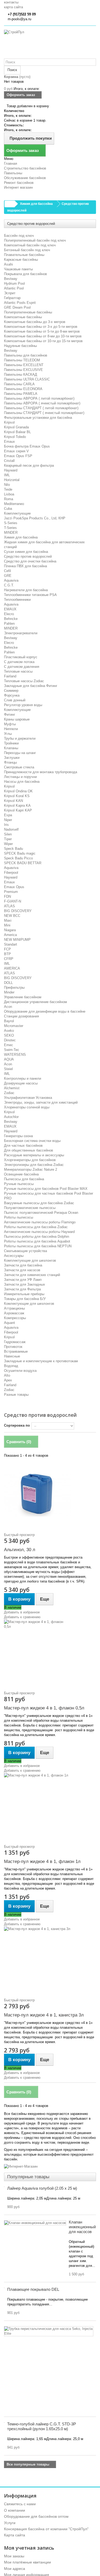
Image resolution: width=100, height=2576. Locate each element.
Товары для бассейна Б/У (25, 1299)
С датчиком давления (22, 667)
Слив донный (15, 700)
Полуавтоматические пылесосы (30, 1208)
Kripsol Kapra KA (17, 805)
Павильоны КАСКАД (21, 374)
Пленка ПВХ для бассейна (25, 566)
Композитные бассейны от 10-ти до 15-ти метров (43, 341)
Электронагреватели (21, 633)
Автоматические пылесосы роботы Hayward (39, 1232)
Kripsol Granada (16, 427)
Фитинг (10, 715)
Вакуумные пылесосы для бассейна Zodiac (39, 1203)
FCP (7, 949)
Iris (6, 825)
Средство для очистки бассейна (30, 561)
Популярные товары (28, 2177)
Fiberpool (11, 873)
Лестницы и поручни (20, 777)
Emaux (9, 442)
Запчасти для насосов (22, 1270)
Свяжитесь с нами (20, 2504)
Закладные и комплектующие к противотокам (41, 1361)
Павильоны (13, 173)
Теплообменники (17, 600)
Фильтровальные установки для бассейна (38, 418)
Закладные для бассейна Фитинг (31, 686)
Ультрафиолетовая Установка (28, 1098)
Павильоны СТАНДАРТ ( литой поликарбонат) (41, 408)
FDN (7, 896)
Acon (8, 1007)
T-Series (10, 528)
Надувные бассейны (20, 346)
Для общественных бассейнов (29, 1150)
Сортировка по (17, 1425)
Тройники (11, 743)
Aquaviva (11, 580)
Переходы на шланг (20, 753)
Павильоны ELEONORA (23, 389)
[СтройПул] (50, 44)
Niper (8, 820)
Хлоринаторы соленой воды (27, 1107)
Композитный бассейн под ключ (30, 245)
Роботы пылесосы (19, 1217)
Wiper (8, 844)
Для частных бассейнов (23, 1146)
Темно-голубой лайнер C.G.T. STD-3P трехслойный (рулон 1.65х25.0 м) (42, 2426)
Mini (7, 925)
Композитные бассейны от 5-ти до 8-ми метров (42, 331)
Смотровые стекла (19, 767)
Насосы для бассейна (22, 782)
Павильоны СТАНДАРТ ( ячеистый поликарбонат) (44, 413)
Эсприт (10, 293)
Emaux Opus (14, 887)
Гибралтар (12, 298)
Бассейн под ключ (19, 236)
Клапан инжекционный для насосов (82, 2227)
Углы (8, 734)
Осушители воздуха (20, 1371)
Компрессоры (15, 1318)
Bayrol (9, 1021)
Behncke (11, 619)
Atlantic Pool (14, 288)
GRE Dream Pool (17, 307)
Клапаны (11, 748)
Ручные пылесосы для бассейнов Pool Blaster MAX (46, 1189)
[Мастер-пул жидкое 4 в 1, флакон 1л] (50, 1806)
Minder (9, 992)
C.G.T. (9, 585)
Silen (8, 834)
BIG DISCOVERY (18, 911)
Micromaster (14, 1026)
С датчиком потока (19, 662)
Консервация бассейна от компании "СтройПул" (46, 2529)
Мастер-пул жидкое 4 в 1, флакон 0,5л (44, 1708)
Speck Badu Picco (18, 858)
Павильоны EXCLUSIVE (23, 370)
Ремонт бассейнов (19, 183)
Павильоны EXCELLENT (24, 365)
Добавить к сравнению (22, 1617)
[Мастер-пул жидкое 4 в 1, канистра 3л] (50, 1960)
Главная (11, 163)
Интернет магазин (18, 187)
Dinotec (10, 1040)
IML (7, 475)
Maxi (8, 920)
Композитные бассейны (23, 317)
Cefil (7, 571)
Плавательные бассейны (24, 255)
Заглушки (12, 758)
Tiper (8, 839)
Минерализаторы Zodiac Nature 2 (31, 1169)
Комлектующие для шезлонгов (29, 1304)
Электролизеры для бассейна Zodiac (34, 1165)
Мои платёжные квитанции (27, 2562)
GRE (8, 576)
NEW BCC (12, 916)
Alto (7, 1375)
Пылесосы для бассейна (24, 1179)
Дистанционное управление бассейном (35, 1002)
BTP (7, 954)
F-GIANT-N (13, 901)
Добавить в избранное (22, 1612)
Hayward (11, 470)
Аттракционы (14, 1308)
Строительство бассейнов (25, 168)
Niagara (10, 930)
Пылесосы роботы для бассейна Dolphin (37, 1237)
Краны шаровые (17, 719)
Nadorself (11, 829)
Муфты (10, 724)
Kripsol (9, 422)
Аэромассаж (14, 1313)
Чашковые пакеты (18, 269)
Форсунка (12, 695)
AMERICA (12, 968)
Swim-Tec (12, 1050)
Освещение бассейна (21, 1174)
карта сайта (13, 7)
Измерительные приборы (24, 1294)
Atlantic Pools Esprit (20, 303)
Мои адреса (15, 2569)
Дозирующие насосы (21, 1083)
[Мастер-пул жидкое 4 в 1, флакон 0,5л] (50, 1653)
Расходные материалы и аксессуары (34, 1155)
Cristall (9, 461)
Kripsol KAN (13, 801)
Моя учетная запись (29, 2548)
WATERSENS (15, 1055)
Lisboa (9, 494)
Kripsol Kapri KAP (18, 810)
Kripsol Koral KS (17, 796)
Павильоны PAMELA (21, 394)
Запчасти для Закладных (25, 1284)
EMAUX (10, 609)
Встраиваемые (16, 1351)
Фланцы (10, 762)
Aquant (9, 1323)
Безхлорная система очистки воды (32, 1141)
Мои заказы (14, 2556)
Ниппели (11, 729)
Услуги (10, 2523)
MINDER (11, 533)
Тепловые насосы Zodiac (24, 681)
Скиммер (11, 691)
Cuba (8, 509)
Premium (11, 892)
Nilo (7, 485)
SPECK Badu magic (20, 853)
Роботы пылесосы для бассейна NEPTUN (38, 1246)
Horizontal (12, 480)
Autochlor (11, 1117)
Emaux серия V (16, 451)
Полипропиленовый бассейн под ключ (35, 240)
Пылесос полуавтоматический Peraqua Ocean (41, 1213)
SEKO (9, 1035)
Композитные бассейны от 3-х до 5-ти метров (41, 327)
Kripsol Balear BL (17, 432)
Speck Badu (13, 849)
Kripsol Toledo (15, 437)
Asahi (8, 264)
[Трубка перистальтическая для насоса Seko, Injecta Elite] (49, 2331)
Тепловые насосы (18, 671)
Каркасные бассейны (21, 260)
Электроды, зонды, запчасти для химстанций (41, 1102)
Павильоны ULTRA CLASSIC (27, 379)
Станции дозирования (21, 1016)
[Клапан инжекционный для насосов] (35, 2223)
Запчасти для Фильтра (22, 1289)
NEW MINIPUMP (17, 940)
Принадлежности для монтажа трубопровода (41, 772)
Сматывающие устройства (25, 1251)
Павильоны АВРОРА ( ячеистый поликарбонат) (42, 403)
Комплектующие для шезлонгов (30, 1260)
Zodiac (9, 1093)
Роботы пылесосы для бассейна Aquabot (37, 1241)
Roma (9, 499)
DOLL (8, 983)
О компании (15, 2510)
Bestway (11, 279)
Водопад (11, 1366)
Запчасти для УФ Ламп (23, 1280)
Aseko (9, 1031)
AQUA (9, 1059)
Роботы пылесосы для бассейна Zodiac (36, 1227)
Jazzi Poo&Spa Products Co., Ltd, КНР (35, 518)
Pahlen (9, 624)
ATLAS (9, 906)
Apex (8, 1380)
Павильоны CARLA (19, 384)
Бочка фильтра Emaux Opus (27, 446)
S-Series (11, 523)
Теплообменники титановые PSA (30, 595)
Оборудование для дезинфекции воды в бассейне (45, 1011)
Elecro (9, 614)
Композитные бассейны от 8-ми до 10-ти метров (43, 336)
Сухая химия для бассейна (26, 552)
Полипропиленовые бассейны (28, 312)
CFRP (9, 959)
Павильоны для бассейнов (26, 355)
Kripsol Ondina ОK (18, 791)
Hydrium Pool (14, 283)
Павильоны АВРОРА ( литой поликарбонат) (39, 398)
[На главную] (10, 204)
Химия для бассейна (21, 537)
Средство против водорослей (28, 556)
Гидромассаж (15, 1342)
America (10, 935)
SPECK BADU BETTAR (23, 863)
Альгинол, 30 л (20, 1550)
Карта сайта (15, 2535)
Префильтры (14, 987)
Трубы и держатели (20, 738)
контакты (11, 2)
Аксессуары (14, 1256)
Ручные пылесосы (19, 1184)
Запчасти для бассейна (23, 1265)
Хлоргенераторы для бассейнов (30, 1160)
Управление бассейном (23, 997)
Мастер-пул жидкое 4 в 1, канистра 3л (44, 2015)
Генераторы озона (18, 1136)
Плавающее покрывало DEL (33, 2289)
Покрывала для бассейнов (25, 274)
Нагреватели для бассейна (26, 590)
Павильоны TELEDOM (22, 360)
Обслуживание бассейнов (25, 178)
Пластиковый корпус (21, 657)
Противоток (13, 1347)
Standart (11, 944)
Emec (9, 1045)
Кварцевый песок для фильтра (29, 465)
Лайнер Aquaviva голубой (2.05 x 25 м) (42, 2188)
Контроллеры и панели (23, 1078)
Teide (8, 489)
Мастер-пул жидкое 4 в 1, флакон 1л (42, 1861)
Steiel (8, 1069)
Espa (8, 815)
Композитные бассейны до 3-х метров (35, 322)
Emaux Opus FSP (18, 456)
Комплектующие (17, 513)
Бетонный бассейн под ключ (27, 250)
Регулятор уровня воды (23, 705)
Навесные (12, 1356)
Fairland (10, 676)
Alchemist (12, 1088)
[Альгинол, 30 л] (50, 1494)
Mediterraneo (14, 504)
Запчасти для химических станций (32, 1275)
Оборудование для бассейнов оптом (36, 2516)
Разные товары (16, 1395)
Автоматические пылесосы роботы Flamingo (40, 1222)
